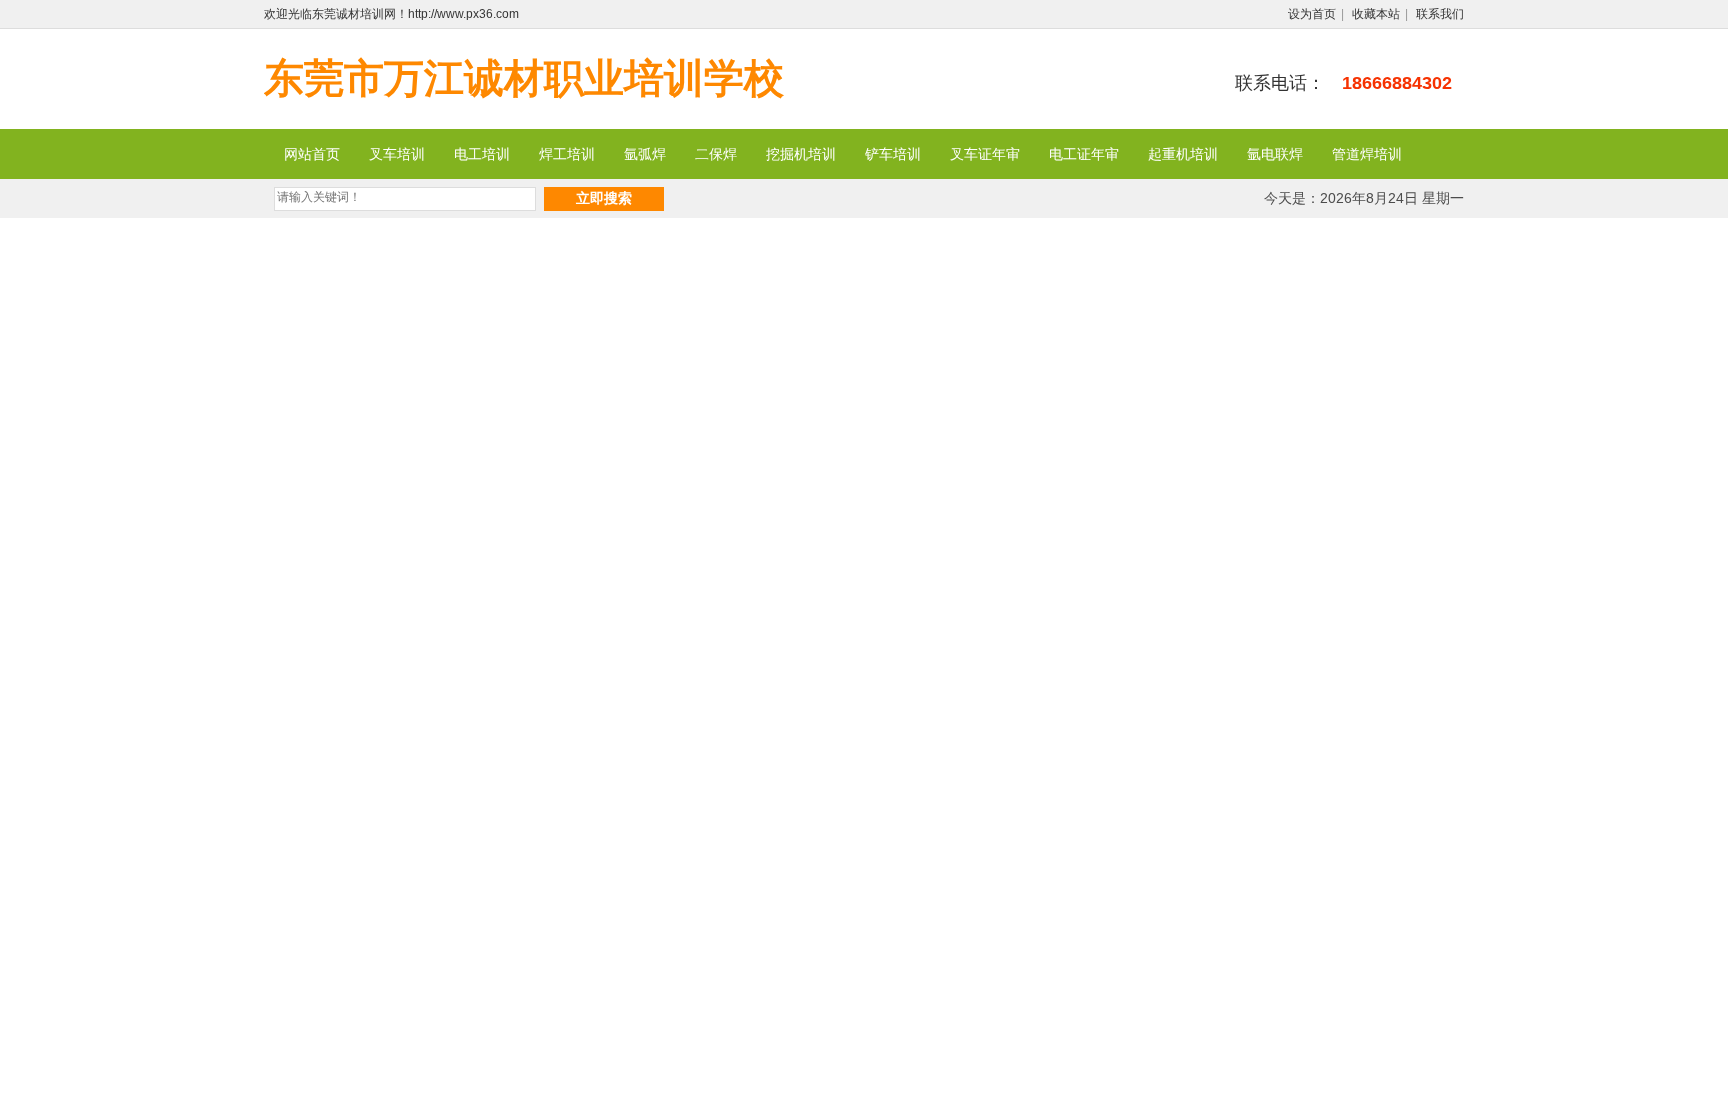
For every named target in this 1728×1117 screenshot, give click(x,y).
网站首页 (312, 154)
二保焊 (716, 154)
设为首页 (1312, 14)
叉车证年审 (985, 154)
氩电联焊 (1275, 154)
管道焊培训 (1367, 154)
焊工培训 (567, 154)
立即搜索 (604, 198)
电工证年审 (1084, 154)
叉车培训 (397, 154)
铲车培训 (893, 154)
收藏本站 (1376, 14)
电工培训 (482, 154)
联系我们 (1440, 14)
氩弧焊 (645, 154)
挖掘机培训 (801, 154)
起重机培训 (1183, 154)
